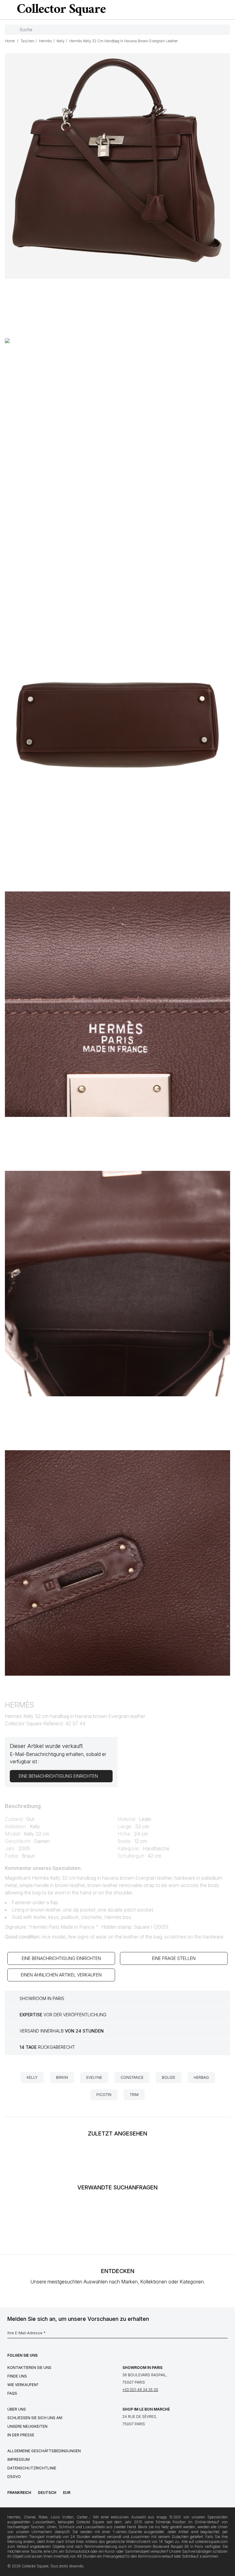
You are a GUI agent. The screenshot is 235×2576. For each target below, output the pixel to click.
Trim (134, 2095)
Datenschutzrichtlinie (32, 2468)
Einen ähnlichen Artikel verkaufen (61, 1975)
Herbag (201, 2077)
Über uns (17, 2409)
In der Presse (21, 2435)
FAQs (12, 2393)
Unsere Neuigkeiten (27, 2426)
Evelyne (94, 2077)
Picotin (104, 2095)
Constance (132, 2077)
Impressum (19, 2459)
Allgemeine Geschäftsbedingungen (44, 2451)
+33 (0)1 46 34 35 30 (140, 2390)
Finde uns (17, 2376)
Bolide (169, 2077)
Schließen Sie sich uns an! (35, 2418)
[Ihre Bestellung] (218, 10)
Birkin (62, 2077)
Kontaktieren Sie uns (29, 2368)
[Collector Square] (60, 9)
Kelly (32, 2077)
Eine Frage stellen (174, 1958)
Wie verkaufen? (23, 2385)
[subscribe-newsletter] (225, 2335)
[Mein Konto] (228, 10)
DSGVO (14, 2477)
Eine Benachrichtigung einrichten (61, 1958)
